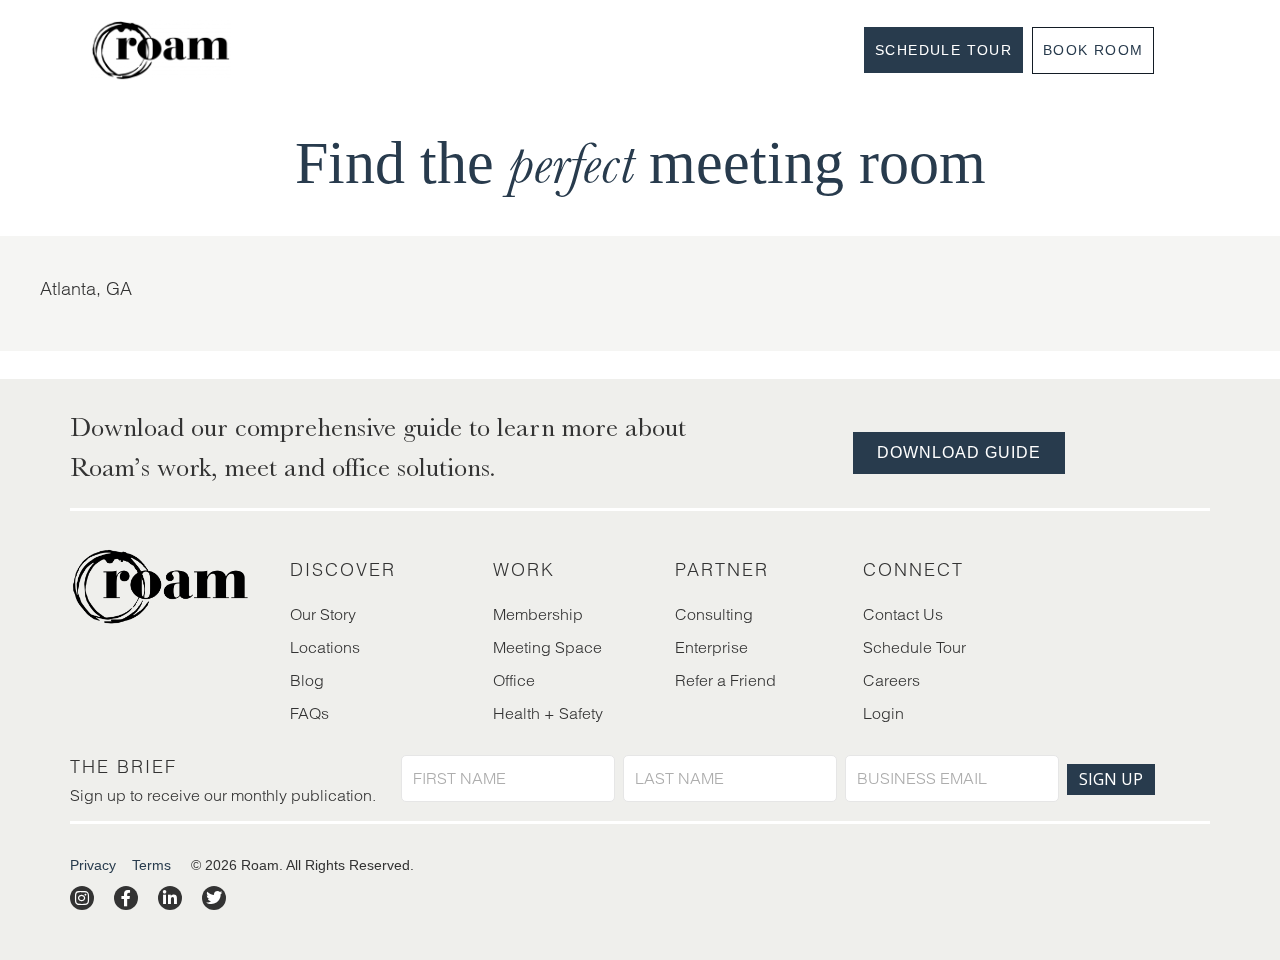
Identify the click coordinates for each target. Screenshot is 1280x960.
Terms (151, 865)
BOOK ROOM (1093, 50)
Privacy (93, 865)
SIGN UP (1111, 779)
